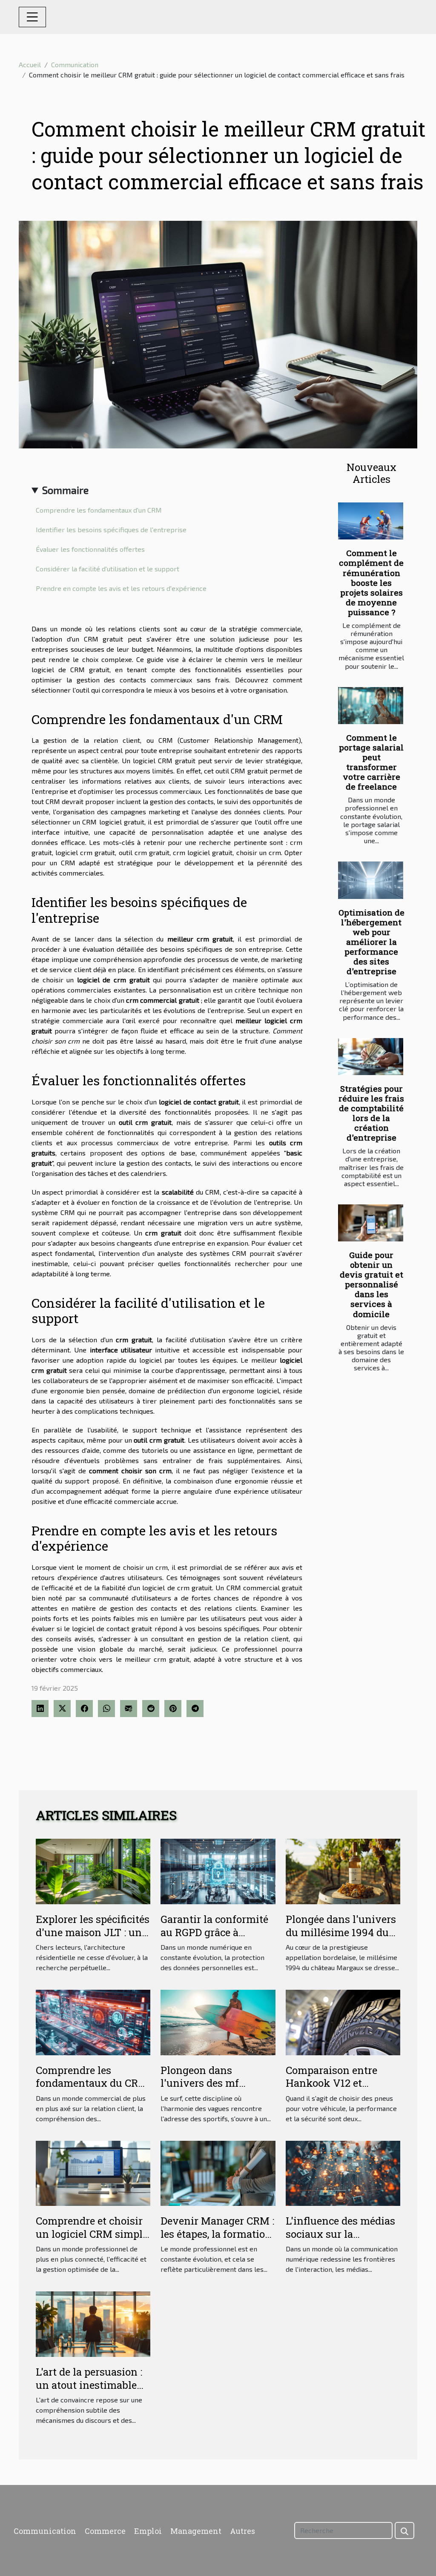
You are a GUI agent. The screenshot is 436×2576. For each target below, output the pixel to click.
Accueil (30, 64)
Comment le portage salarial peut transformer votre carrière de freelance (371, 762)
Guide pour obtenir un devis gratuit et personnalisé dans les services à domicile (371, 1284)
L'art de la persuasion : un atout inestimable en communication (89, 2385)
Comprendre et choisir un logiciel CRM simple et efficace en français (92, 2234)
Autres (242, 2531)
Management (196, 2531)
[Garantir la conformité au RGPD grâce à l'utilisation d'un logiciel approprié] (218, 1870)
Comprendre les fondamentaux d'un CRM (99, 510)
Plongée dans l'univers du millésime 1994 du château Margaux (341, 1932)
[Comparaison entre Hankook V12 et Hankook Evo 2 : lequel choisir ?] (343, 2021)
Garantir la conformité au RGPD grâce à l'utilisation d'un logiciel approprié (214, 1938)
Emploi (148, 2531)
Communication (75, 64)
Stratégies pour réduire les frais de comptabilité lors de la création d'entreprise (371, 1113)
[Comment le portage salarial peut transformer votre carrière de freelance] (371, 706)
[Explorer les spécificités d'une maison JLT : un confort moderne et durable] (93, 1870)
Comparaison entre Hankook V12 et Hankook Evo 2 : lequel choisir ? (341, 2090)
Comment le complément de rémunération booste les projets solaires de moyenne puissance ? (371, 582)
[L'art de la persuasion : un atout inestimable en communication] (93, 2323)
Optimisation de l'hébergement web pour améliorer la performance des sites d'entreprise (371, 942)
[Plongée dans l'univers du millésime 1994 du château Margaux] (343, 1870)
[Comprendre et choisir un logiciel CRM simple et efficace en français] (93, 2172)
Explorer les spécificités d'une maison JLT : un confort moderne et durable (93, 1938)
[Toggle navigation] (32, 17)
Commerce (105, 2531)
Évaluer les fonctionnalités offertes (90, 549)
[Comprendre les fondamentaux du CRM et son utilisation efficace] (93, 2021)
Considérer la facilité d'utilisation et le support (108, 569)
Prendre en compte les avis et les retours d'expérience (121, 588)
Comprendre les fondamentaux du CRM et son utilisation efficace (92, 2090)
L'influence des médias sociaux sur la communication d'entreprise (340, 2240)
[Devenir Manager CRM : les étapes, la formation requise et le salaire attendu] (218, 2172)
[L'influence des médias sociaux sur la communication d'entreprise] (343, 2172)
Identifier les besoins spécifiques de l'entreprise (111, 529)
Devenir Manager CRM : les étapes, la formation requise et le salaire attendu (217, 2240)
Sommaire (65, 490)
